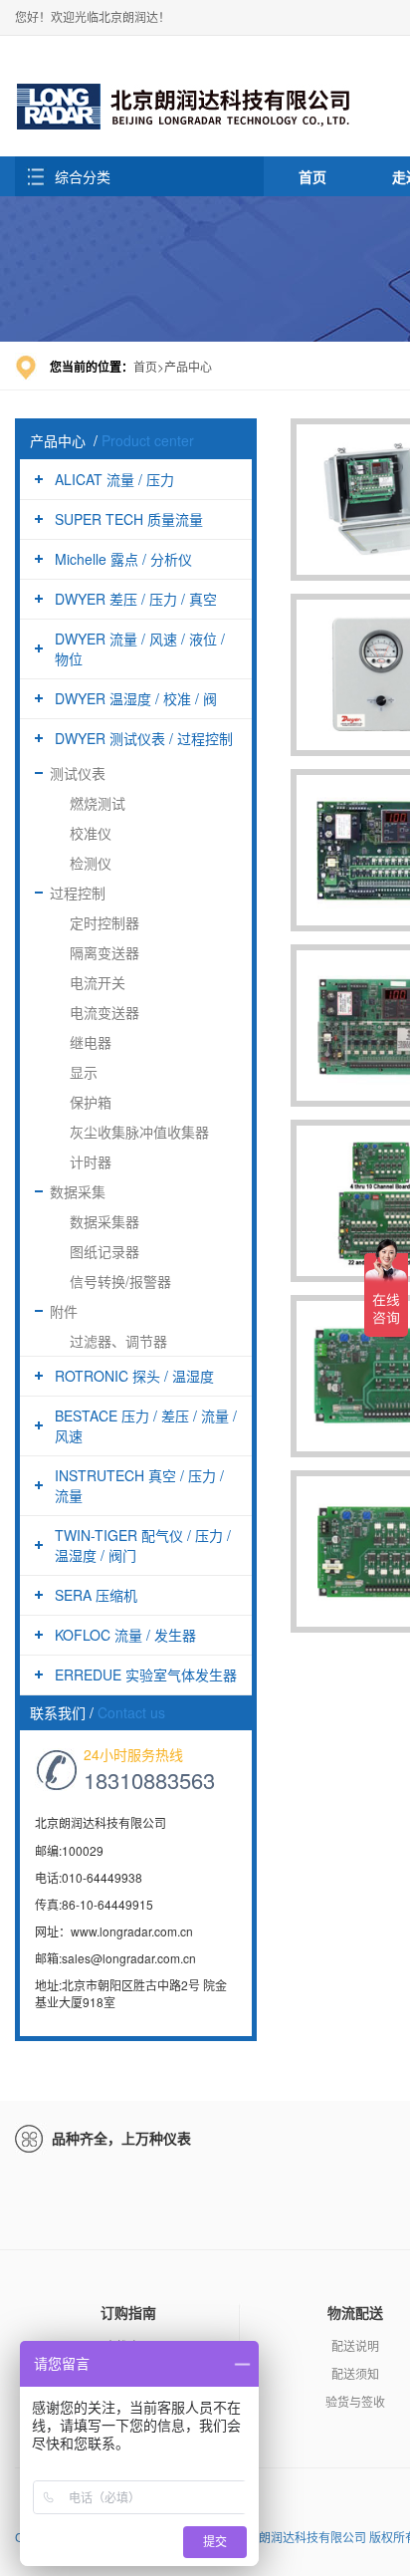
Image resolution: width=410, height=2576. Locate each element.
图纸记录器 (104, 1251)
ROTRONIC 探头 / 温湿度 (134, 1376)
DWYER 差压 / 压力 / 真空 (136, 599)
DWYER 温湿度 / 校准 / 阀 (136, 698)
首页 (312, 176)
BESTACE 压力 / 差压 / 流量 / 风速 (146, 1425)
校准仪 (91, 833)
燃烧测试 (98, 803)
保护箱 (91, 1102)
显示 (84, 1072)
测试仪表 (78, 773)
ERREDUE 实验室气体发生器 (146, 1674)
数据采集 (78, 1191)
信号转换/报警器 (120, 1281)
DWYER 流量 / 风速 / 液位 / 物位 (140, 648)
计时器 (91, 1161)
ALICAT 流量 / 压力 (114, 479)
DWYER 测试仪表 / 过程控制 (144, 738)
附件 (64, 1311)
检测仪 (91, 863)
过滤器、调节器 (118, 1341)
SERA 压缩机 (96, 1595)
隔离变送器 (104, 952)
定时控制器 (104, 922)
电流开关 (98, 982)
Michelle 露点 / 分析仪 (123, 559)
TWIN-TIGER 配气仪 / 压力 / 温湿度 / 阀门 (143, 1545)
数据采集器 (104, 1221)
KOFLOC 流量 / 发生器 (125, 1635)
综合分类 (83, 176)
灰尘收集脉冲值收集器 (139, 1132)
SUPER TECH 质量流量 (129, 519)
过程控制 (78, 893)
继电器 (91, 1042)
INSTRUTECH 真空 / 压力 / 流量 (139, 1485)
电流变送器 (104, 1012)
